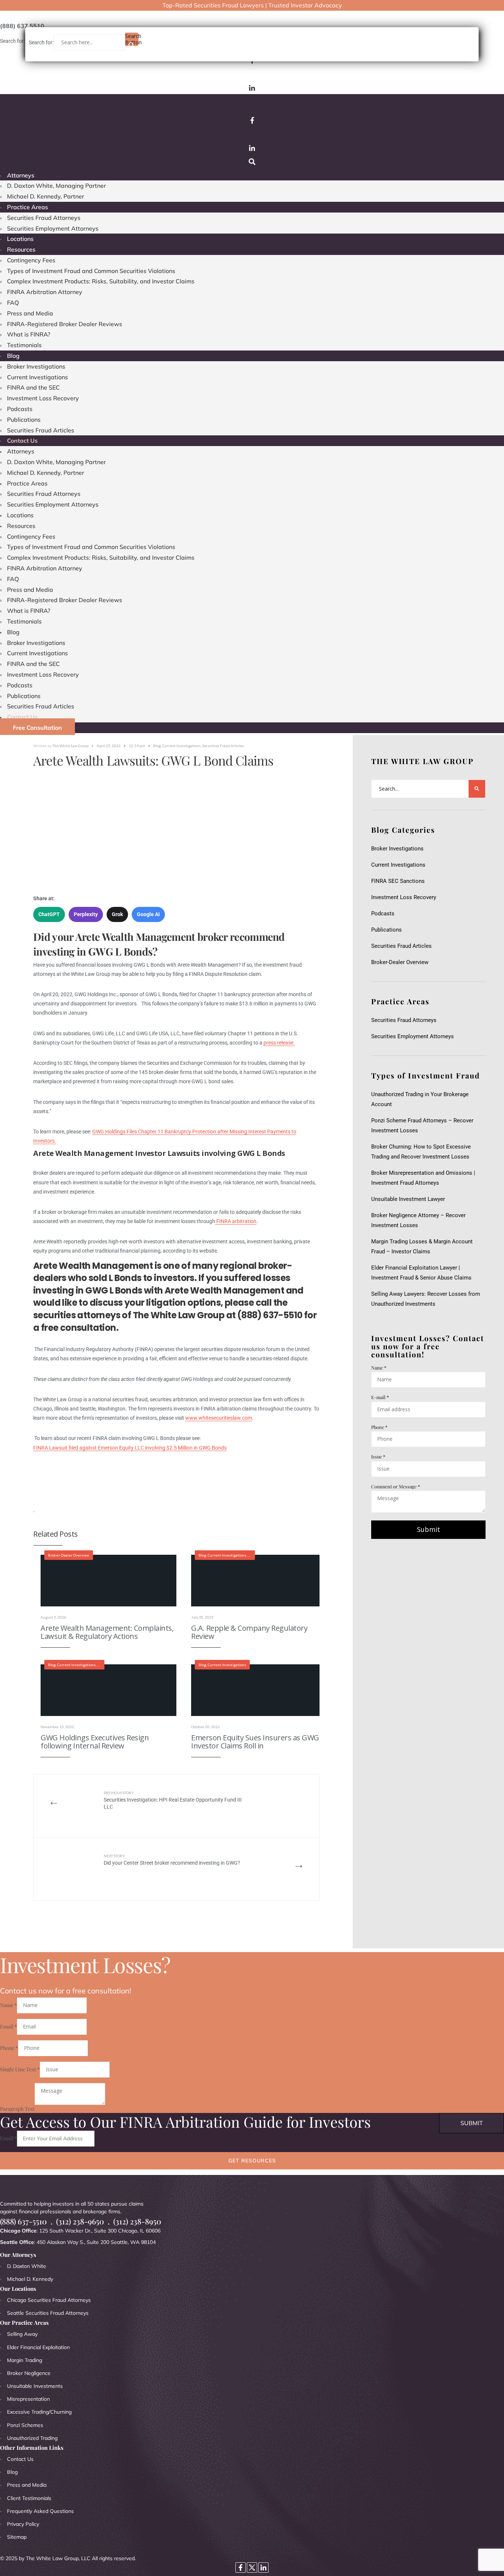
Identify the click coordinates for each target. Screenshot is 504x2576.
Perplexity (86, 914)
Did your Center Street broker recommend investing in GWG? (173, 1860)
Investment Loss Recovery (43, 398)
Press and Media (30, 313)
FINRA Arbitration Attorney (45, 292)
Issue (378, 1456)
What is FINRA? (29, 334)
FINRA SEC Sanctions (398, 881)
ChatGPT (49, 914)
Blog (13, 356)
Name (379, 1368)
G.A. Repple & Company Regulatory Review (249, 1632)
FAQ (13, 303)
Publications (24, 419)
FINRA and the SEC (33, 387)
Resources (21, 249)
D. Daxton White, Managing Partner (56, 186)
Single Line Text (20, 2069)
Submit (429, 1529)
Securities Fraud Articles (41, 430)
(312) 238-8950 (137, 2221)
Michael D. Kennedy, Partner (46, 196)
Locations (20, 239)
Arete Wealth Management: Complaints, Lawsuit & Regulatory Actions (107, 1632)
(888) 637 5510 (22, 26)
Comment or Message (396, 1486)
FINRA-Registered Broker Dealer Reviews (65, 324)
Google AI (148, 914)
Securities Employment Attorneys (53, 228)
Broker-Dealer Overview (69, 1555)
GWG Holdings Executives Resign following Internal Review (95, 1742)
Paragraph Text (17, 2108)
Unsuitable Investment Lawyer (410, 1199)
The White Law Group (70, 746)
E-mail (380, 1397)
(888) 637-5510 (23, 2221)
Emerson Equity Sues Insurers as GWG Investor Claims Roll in (255, 1742)
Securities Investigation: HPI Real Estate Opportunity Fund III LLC (173, 1800)
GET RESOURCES (252, 2161)
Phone (379, 1427)
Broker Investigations (36, 366)
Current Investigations (37, 377)
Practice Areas (27, 207)
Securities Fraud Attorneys (44, 218)
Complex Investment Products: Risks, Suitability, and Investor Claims (101, 281)
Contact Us (22, 441)
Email (8, 2026)
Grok (117, 914)
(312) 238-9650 (80, 2221)
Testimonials (24, 345)
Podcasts (20, 409)
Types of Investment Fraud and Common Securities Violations (91, 271)
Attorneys (21, 175)
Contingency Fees (31, 260)
